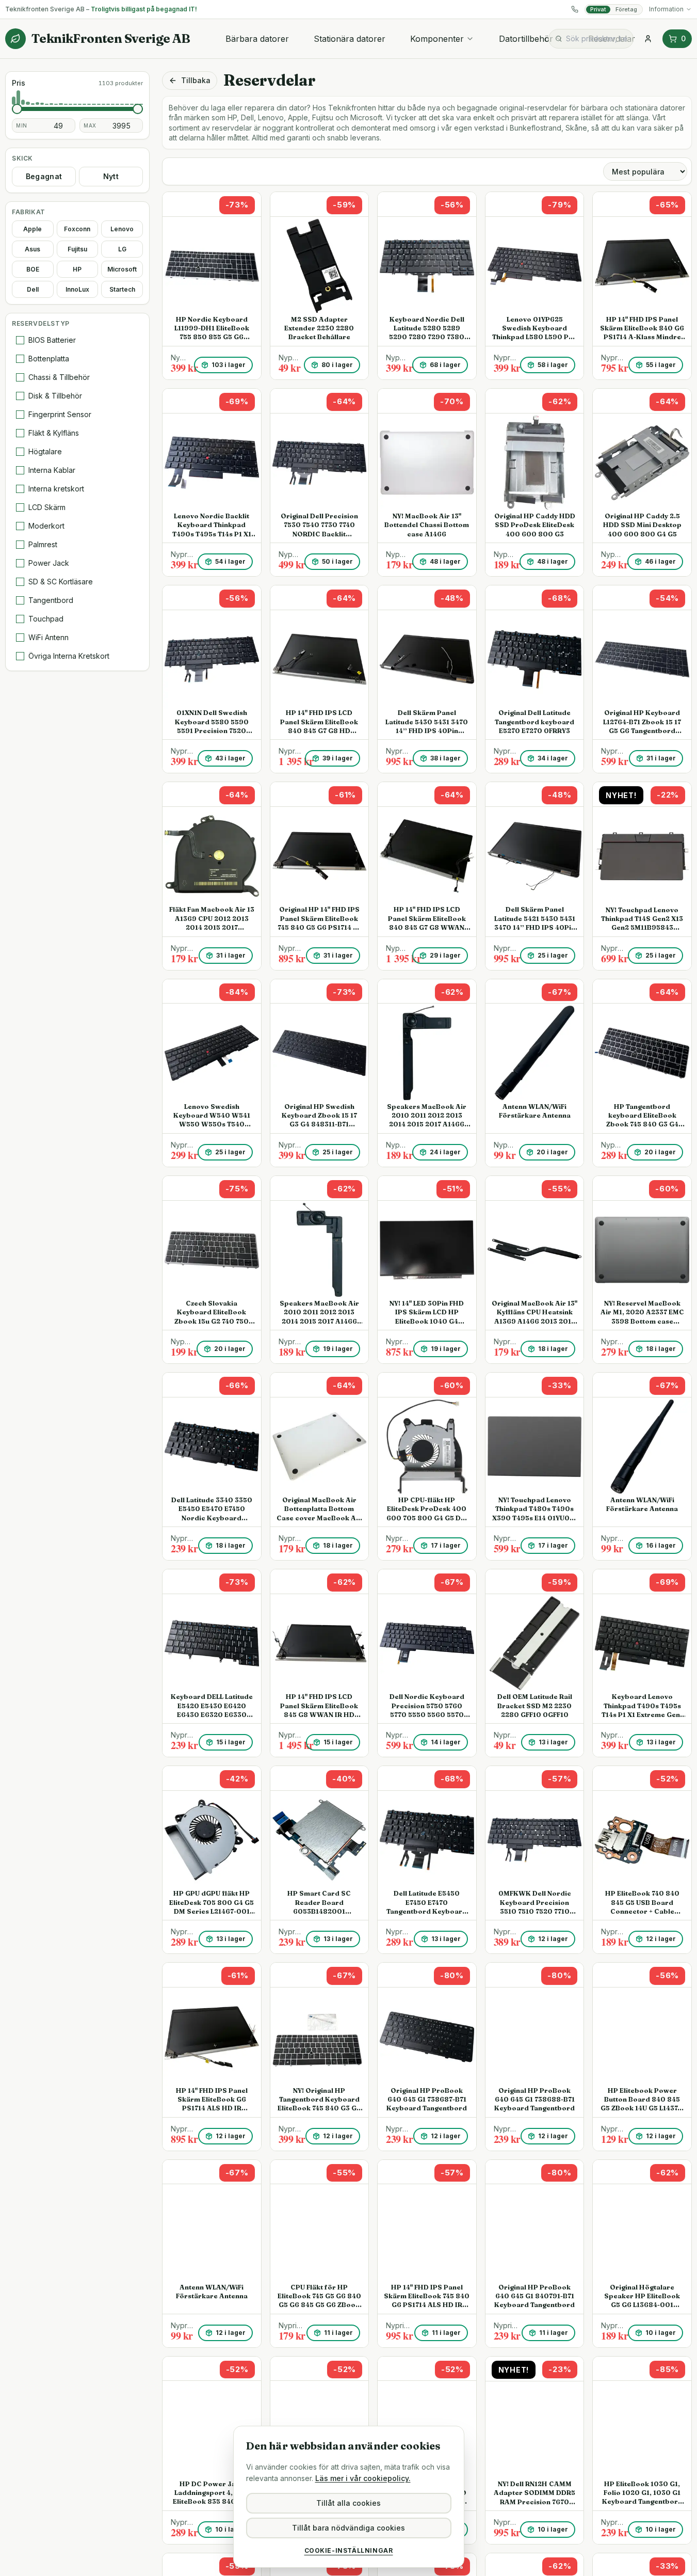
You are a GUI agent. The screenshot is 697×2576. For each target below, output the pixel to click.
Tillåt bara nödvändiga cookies (348, 2528)
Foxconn (77, 229)
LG (122, 249)
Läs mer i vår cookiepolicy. (363, 2478)
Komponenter (437, 39)
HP (77, 269)
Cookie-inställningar (349, 2550)
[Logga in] (648, 39)
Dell (33, 289)
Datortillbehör (526, 39)
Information (666, 9)
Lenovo (122, 229)
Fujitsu (77, 249)
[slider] (17, 109)
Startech (122, 289)
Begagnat (44, 176)
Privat (598, 9)
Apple (33, 229)
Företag (626, 9)
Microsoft (122, 269)
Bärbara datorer (257, 39)
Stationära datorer (350, 39)
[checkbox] (20, 340)
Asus (33, 249)
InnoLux (77, 289)
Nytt (111, 176)
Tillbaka (196, 80)
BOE (33, 269)
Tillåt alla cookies (348, 2503)
